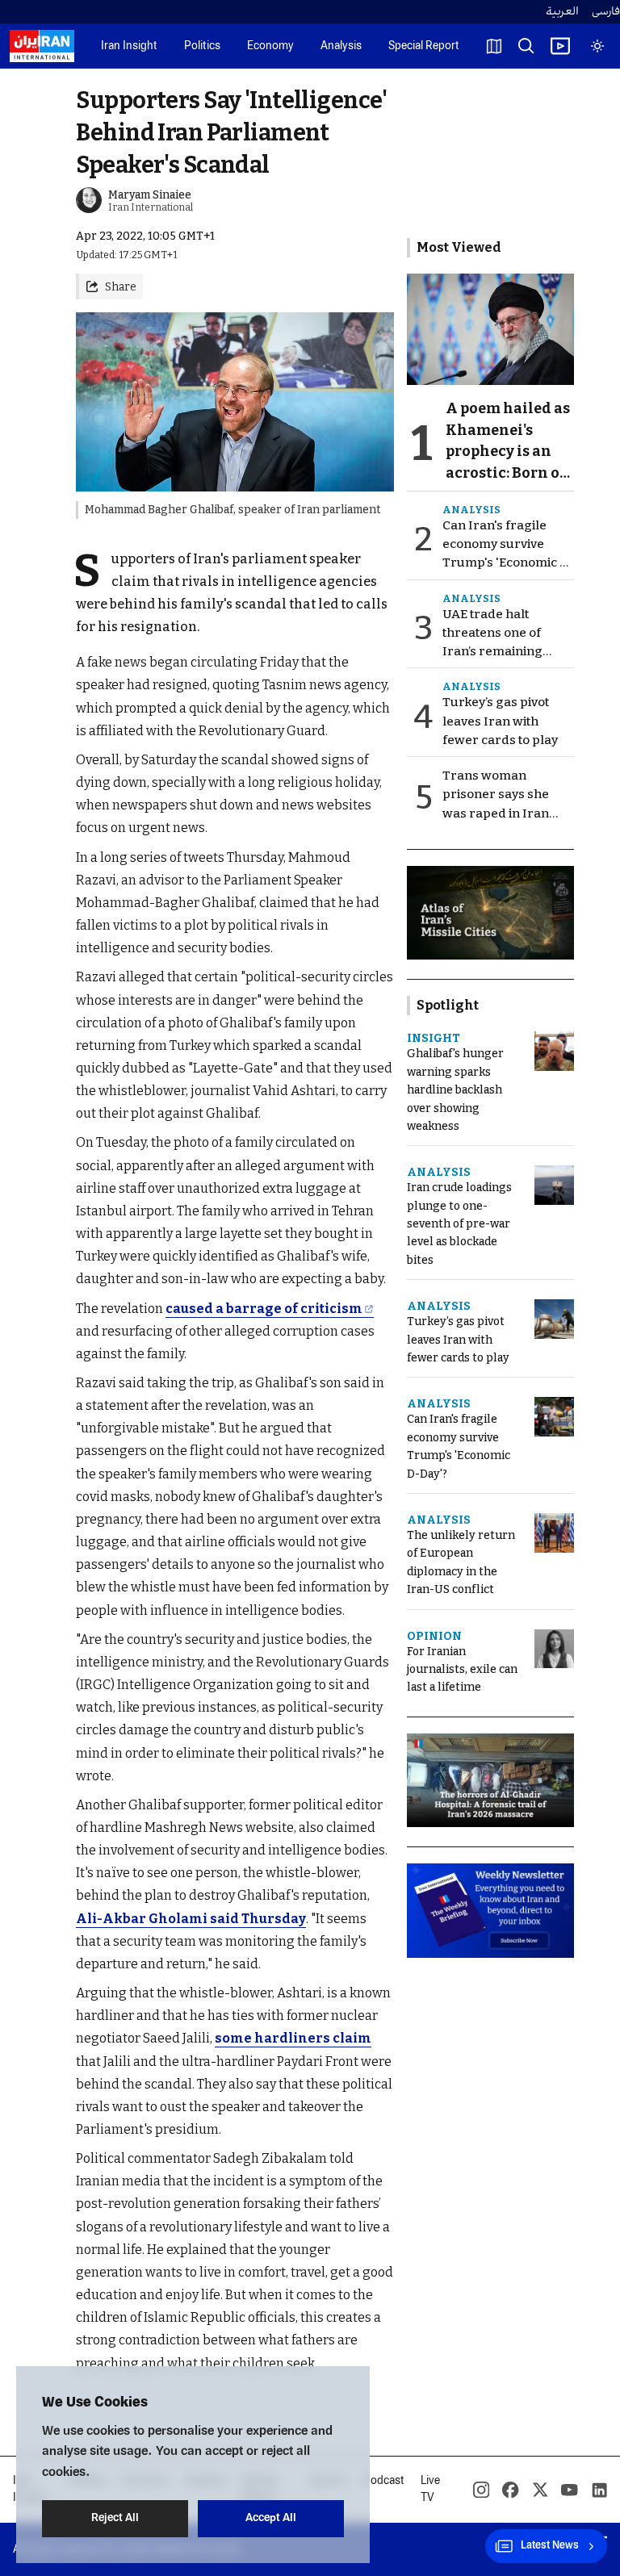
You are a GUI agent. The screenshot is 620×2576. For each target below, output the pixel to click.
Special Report (424, 46)
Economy (270, 46)
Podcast (384, 2481)
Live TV (430, 2490)
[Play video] (560, 46)
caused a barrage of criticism (264, 1309)
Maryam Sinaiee (150, 195)
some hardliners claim (293, 2038)
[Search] (526, 46)
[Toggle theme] (597, 46)
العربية (562, 12)
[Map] (494, 46)
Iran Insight (129, 46)
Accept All (271, 2518)
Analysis (341, 46)
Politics (202, 46)
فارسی (606, 12)
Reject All (115, 2518)
